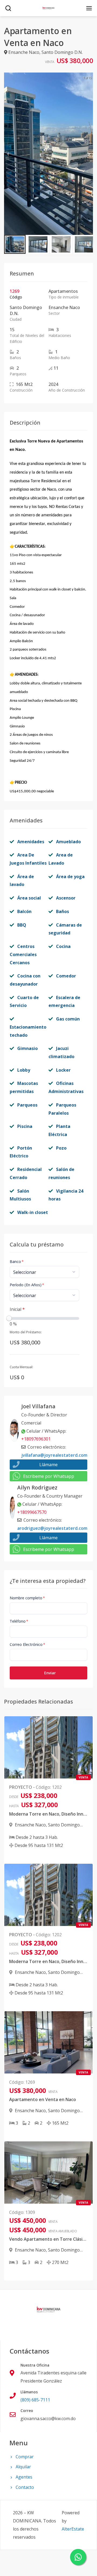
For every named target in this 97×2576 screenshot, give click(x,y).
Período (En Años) (27, 1285)
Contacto (25, 2487)
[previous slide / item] (8, 154)
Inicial (17, 1309)
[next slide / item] (89, 154)
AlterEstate (73, 2529)
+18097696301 (36, 1439)
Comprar (25, 2457)
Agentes (24, 2477)
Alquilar (23, 2467)
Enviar (50, 1673)
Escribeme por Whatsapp (49, 1476)
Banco (17, 1261)
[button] (15, 244)
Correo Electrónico (27, 1644)
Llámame (48, 1465)
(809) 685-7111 (35, 2400)
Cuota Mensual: (21, 1367)
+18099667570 (32, 1512)
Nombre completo (27, 1598)
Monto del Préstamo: (26, 1332)
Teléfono (19, 1621)
